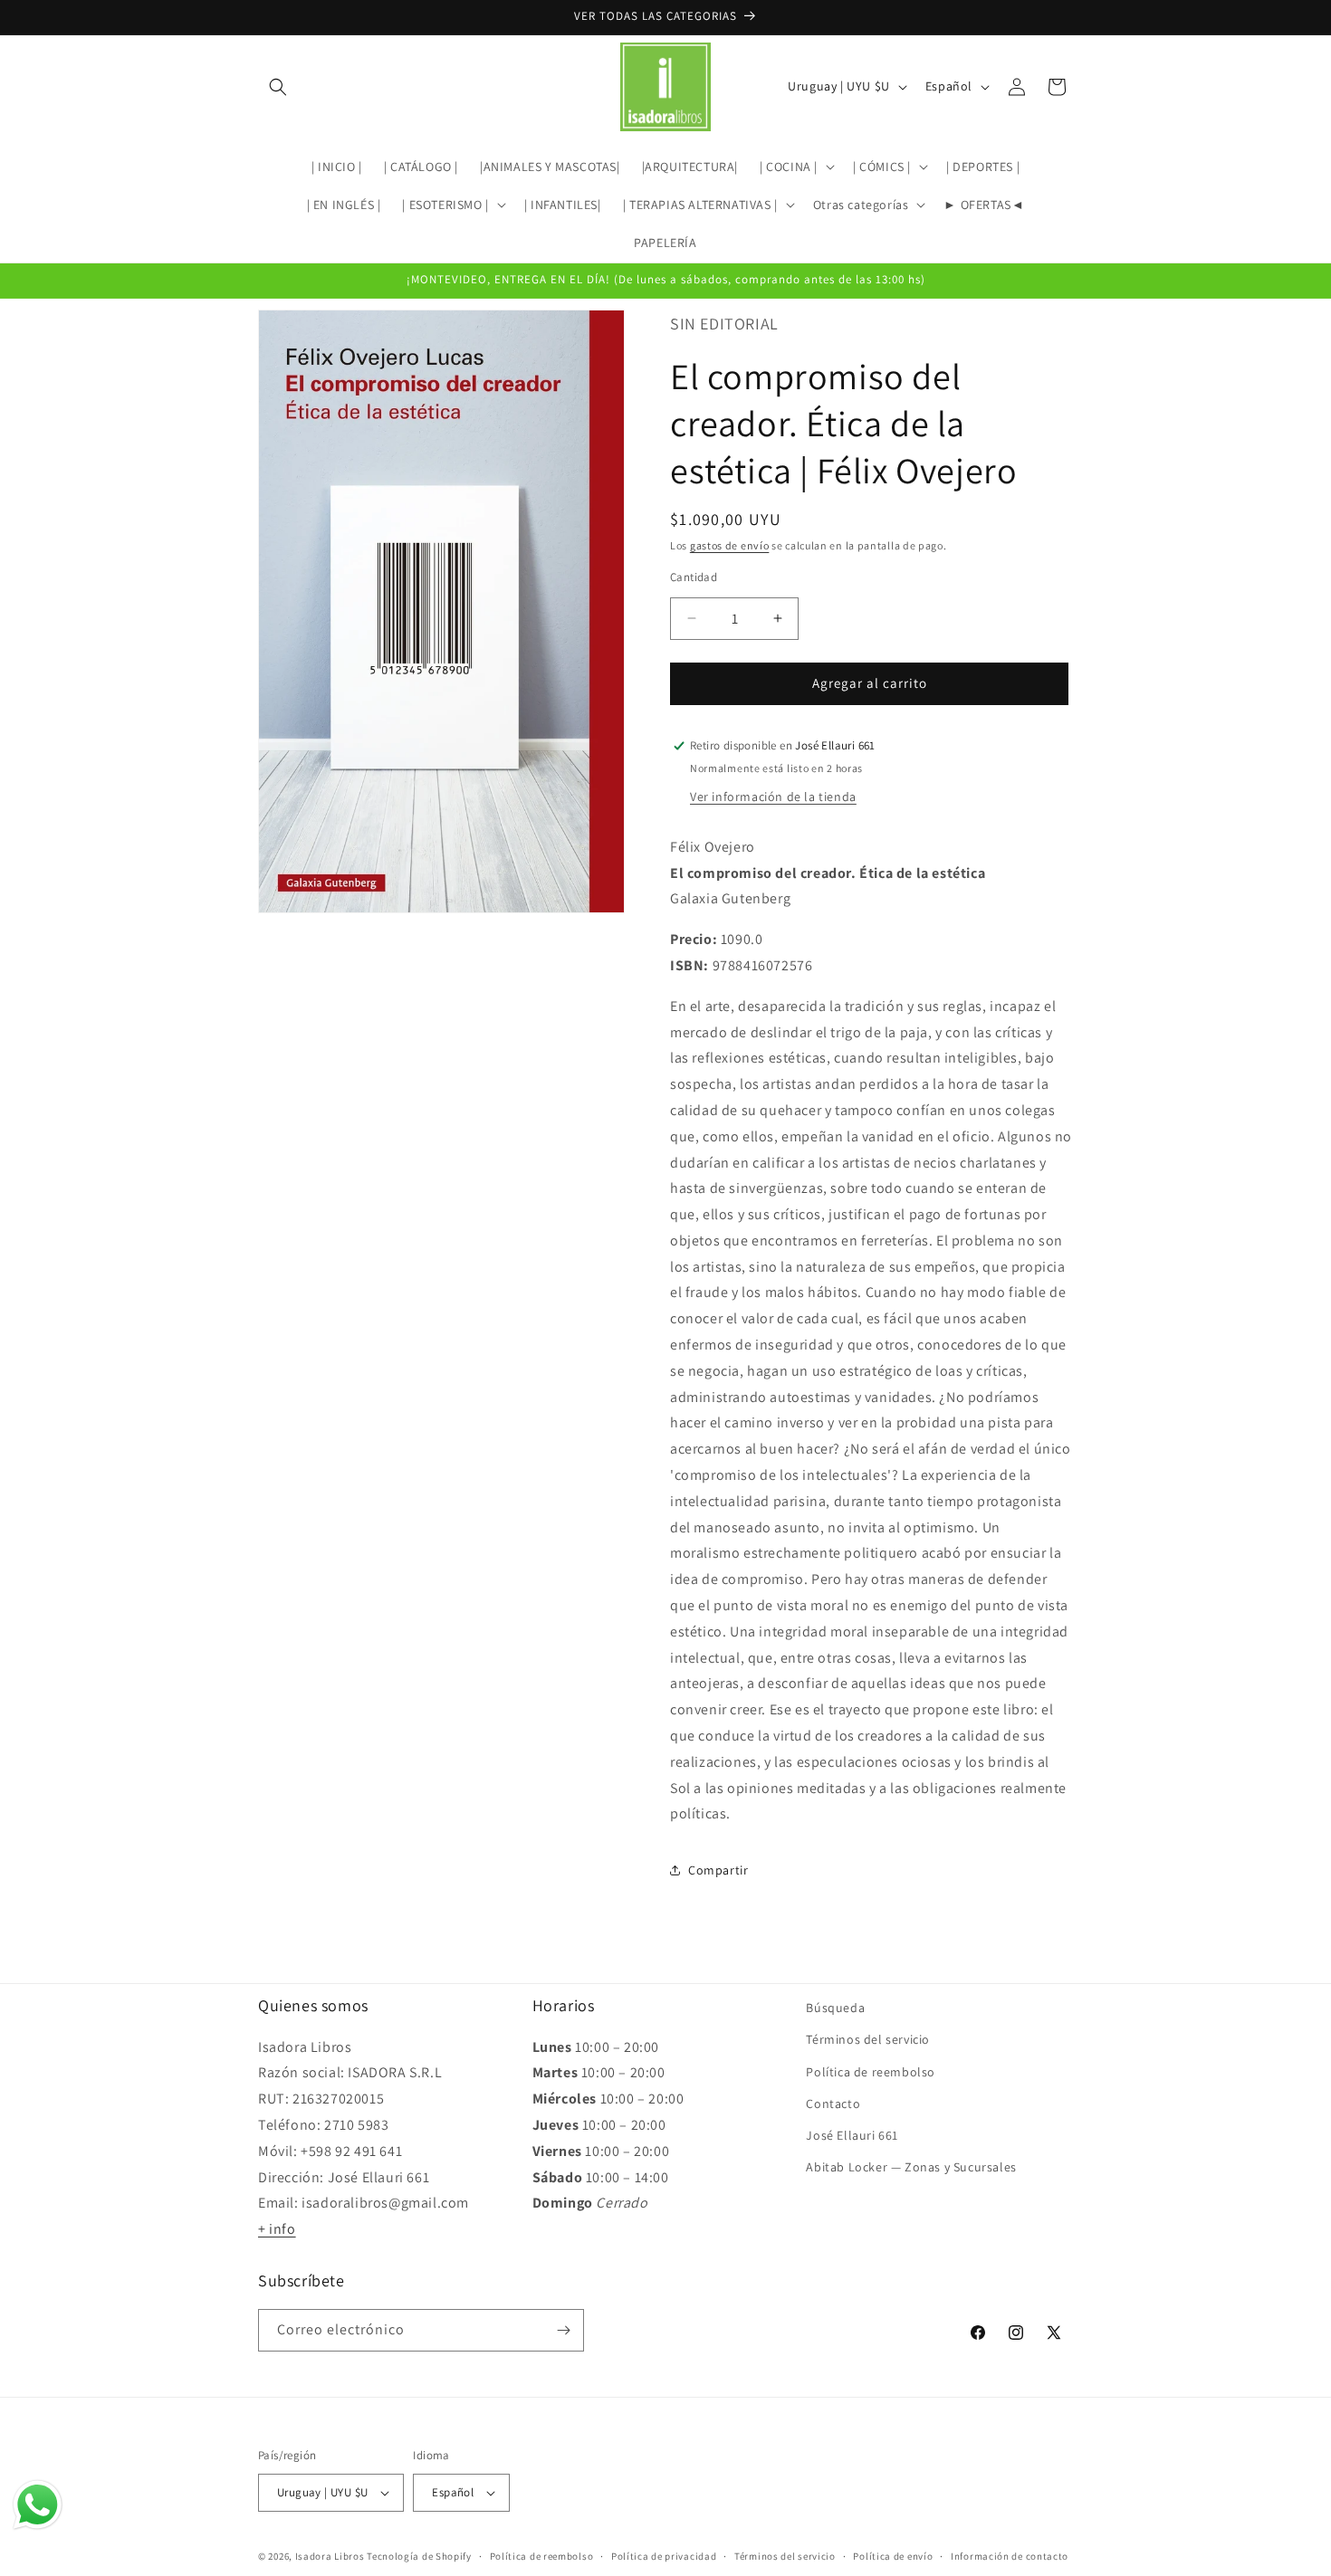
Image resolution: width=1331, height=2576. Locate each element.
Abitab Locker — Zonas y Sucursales (911, 2167)
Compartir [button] (718, 1870)
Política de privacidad (664, 2555)
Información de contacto (1010, 2555)
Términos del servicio (868, 2039)
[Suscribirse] (563, 2330)
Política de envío (893, 2555)
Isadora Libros (330, 2556)
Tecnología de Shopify (419, 2556)
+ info (277, 2229)
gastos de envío (730, 545)
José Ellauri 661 (852, 2135)
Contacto (833, 2104)
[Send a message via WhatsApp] (38, 2505)
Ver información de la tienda (773, 797)
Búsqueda (835, 2008)
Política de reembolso (871, 2071)
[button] (278, 87)
